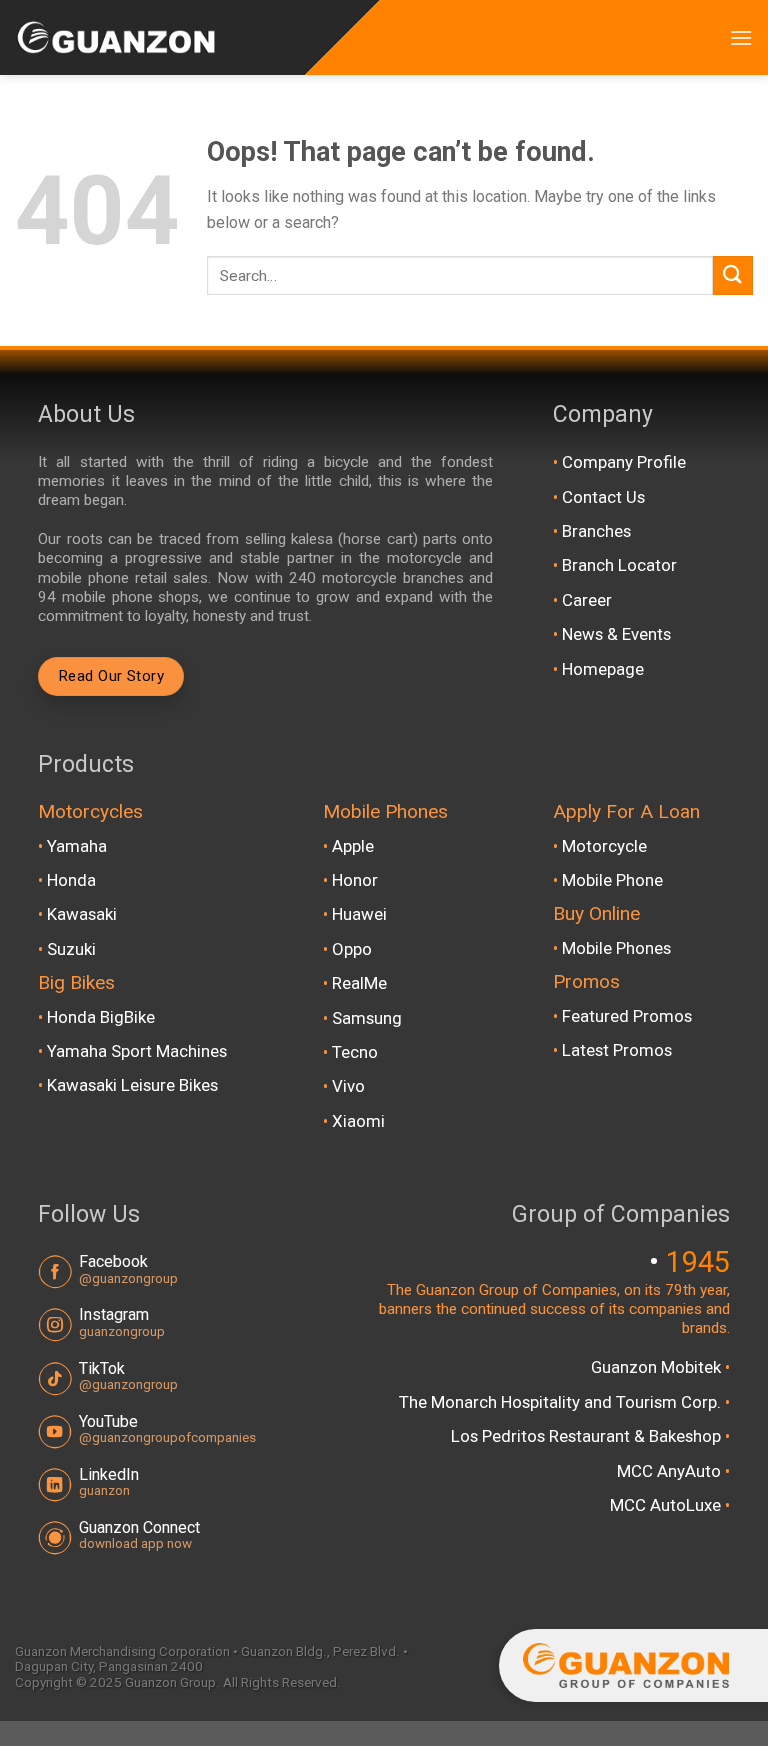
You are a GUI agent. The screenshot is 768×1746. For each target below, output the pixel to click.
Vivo (348, 1086)
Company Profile (624, 462)
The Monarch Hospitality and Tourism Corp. (562, 1402)
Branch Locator (619, 565)
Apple (353, 846)
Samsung (367, 1018)
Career (587, 600)
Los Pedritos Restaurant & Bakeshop (588, 1436)
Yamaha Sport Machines (137, 1051)
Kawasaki (82, 914)
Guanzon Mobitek (658, 1367)
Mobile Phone (612, 880)
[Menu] (741, 37)
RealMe (359, 983)
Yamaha (77, 846)
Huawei (359, 914)
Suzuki (71, 949)
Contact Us (603, 497)
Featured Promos (627, 1016)
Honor (355, 880)
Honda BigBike (101, 1017)
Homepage (603, 669)
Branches (596, 531)
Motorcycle (604, 846)
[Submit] (733, 275)
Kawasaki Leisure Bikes (132, 1085)
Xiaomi (358, 1121)
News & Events (616, 634)
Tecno (355, 1052)
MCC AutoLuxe (667, 1505)
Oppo (352, 949)
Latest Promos (617, 1050)
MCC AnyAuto (671, 1471)
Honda (71, 880)
